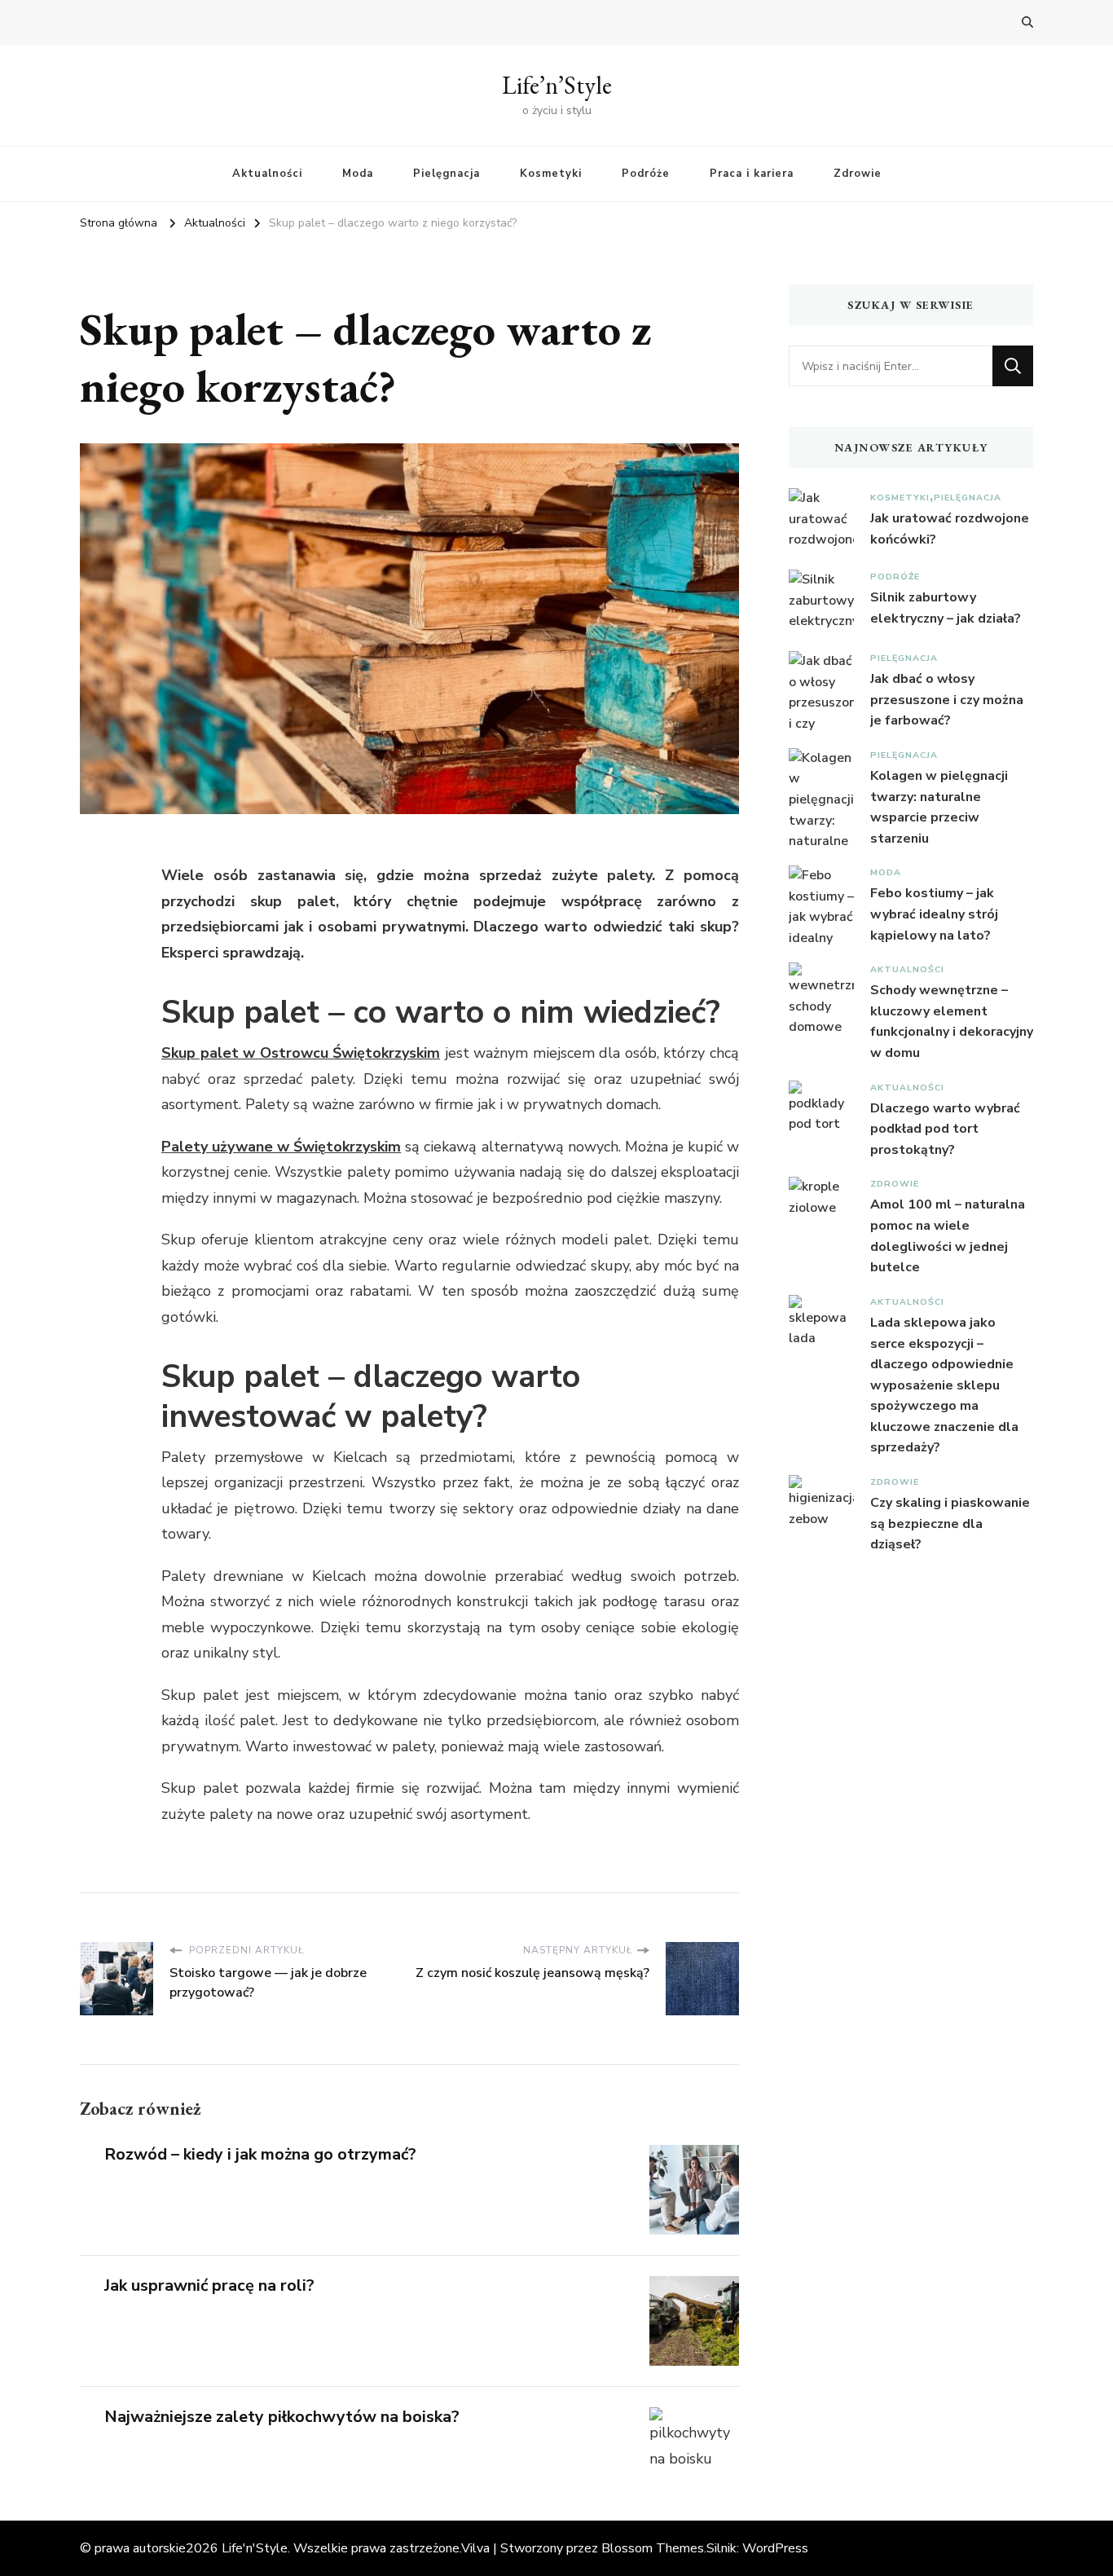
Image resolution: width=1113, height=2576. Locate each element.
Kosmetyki (551, 174)
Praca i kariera (752, 174)
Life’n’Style (557, 85)
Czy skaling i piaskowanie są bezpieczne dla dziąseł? (950, 1524)
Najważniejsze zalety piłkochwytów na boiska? (282, 2417)
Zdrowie (858, 174)
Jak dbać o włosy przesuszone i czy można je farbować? (947, 700)
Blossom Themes (653, 2548)
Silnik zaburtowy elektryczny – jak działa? (946, 608)
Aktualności (267, 174)
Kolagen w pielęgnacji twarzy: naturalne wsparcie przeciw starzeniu (939, 807)
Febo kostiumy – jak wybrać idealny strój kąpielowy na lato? (934, 914)
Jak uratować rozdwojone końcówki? (950, 529)
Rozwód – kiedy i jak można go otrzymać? (260, 2154)
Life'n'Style (255, 2548)
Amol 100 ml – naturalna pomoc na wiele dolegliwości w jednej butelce (948, 1236)
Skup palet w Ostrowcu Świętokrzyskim (301, 1053)
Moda (358, 174)
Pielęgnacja (447, 174)
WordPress (775, 2548)
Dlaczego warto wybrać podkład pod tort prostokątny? (945, 1129)
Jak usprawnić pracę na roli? (209, 2285)
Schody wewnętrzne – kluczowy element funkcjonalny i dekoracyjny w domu (952, 1022)
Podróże (646, 174)
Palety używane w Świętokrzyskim (281, 1147)
